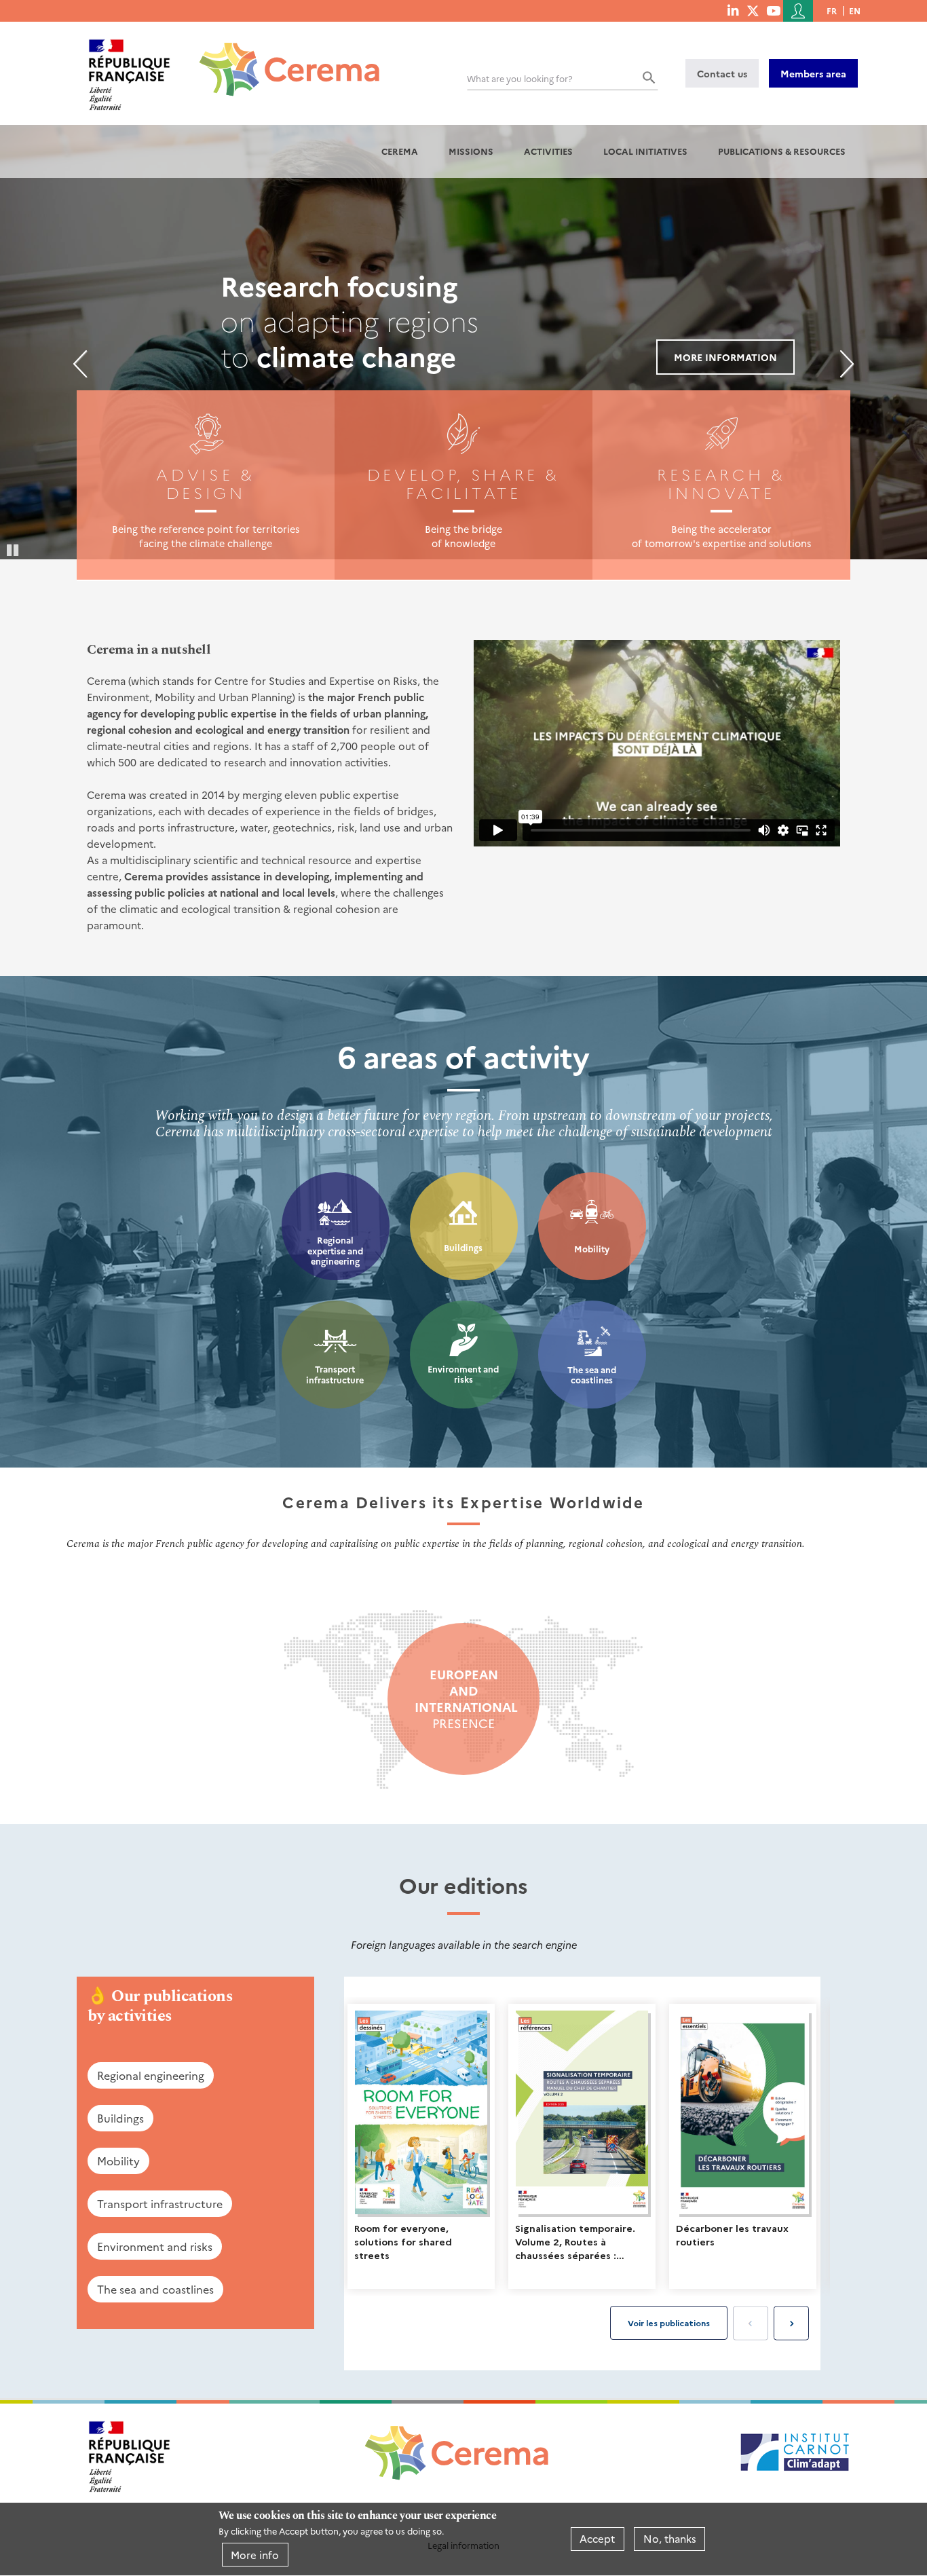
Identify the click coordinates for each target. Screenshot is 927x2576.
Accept (597, 2539)
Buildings (463, 1247)
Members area (813, 73)
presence (463, 1699)
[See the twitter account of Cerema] (753, 10)
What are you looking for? (520, 78)
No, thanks (670, 2539)
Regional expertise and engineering (335, 1250)
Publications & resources (782, 151)
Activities (548, 151)
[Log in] (798, 11)
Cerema (400, 151)
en (855, 11)
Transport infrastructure (335, 1374)
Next (847, 364)
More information (725, 357)
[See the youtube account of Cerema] (773, 10)
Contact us (722, 73)
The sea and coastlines (592, 1375)
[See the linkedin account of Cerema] (733, 10)
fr (832, 11)
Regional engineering (151, 2075)
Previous (80, 364)
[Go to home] (281, 59)
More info (255, 2555)
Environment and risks (463, 1374)
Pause (14, 549)
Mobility (592, 1249)
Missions (471, 151)
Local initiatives (645, 151)
